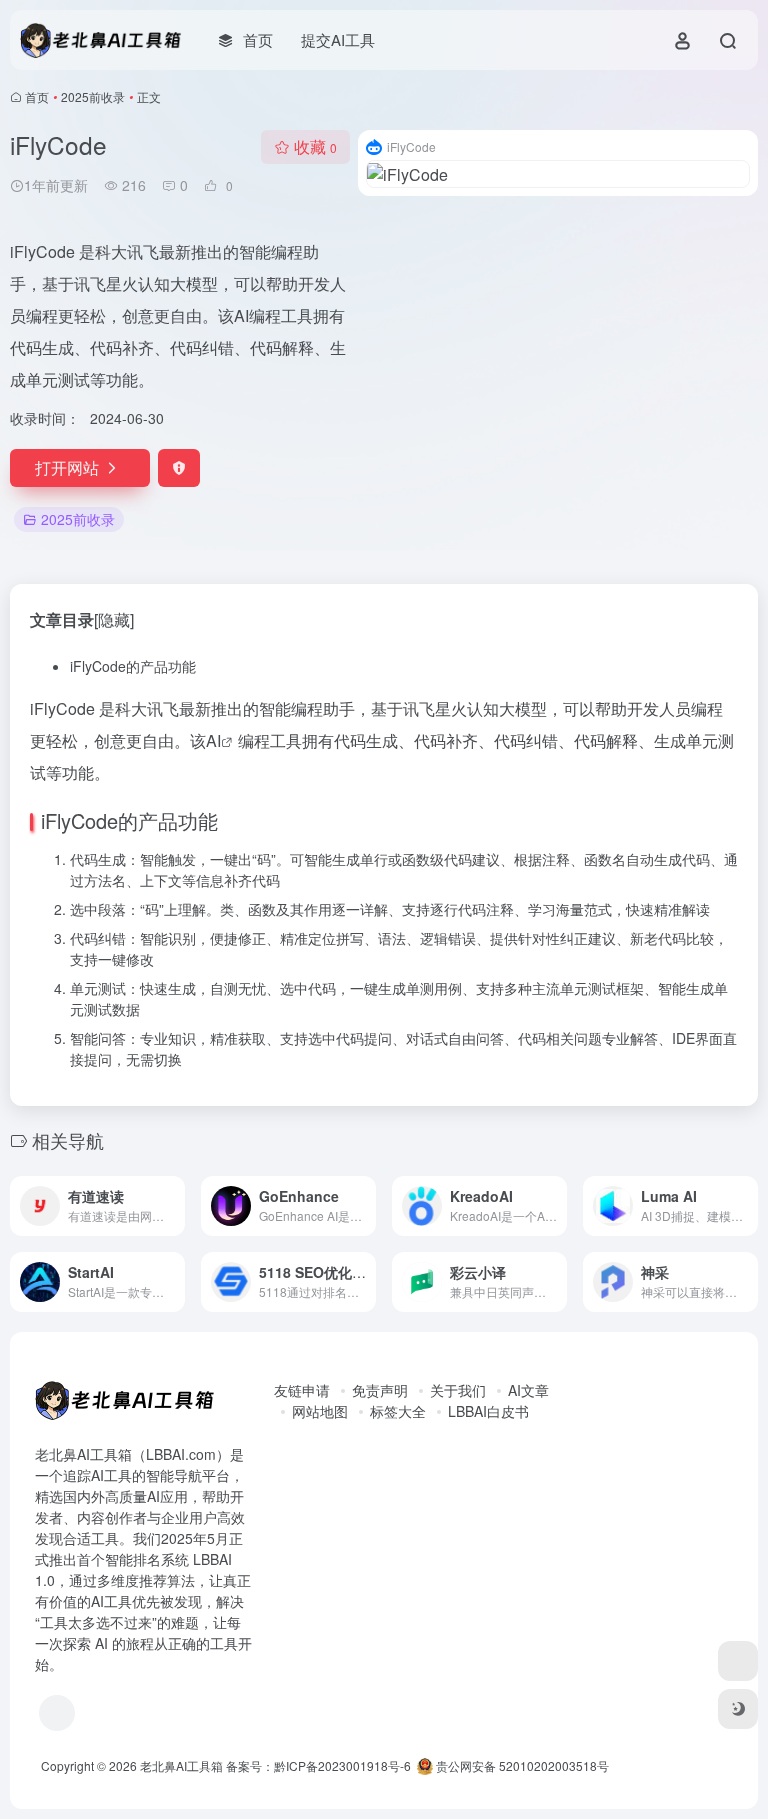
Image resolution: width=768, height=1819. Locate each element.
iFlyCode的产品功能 (133, 666)
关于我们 (458, 1390)
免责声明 (380, 1390)
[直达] (174, 1206)
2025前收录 (93, 96)
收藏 (315, 146)
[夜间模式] (738, 1709)
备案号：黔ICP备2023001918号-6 (318, 1765)
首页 (37, 96)
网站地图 (320, 1411)
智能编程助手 (307, 708)
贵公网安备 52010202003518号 (521, 1765)
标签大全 (398, 1411)
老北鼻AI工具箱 (181, 1765)
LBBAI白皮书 (488, 1411)
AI (213, 740)
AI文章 (528, 1390)
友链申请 (302, 1390)
